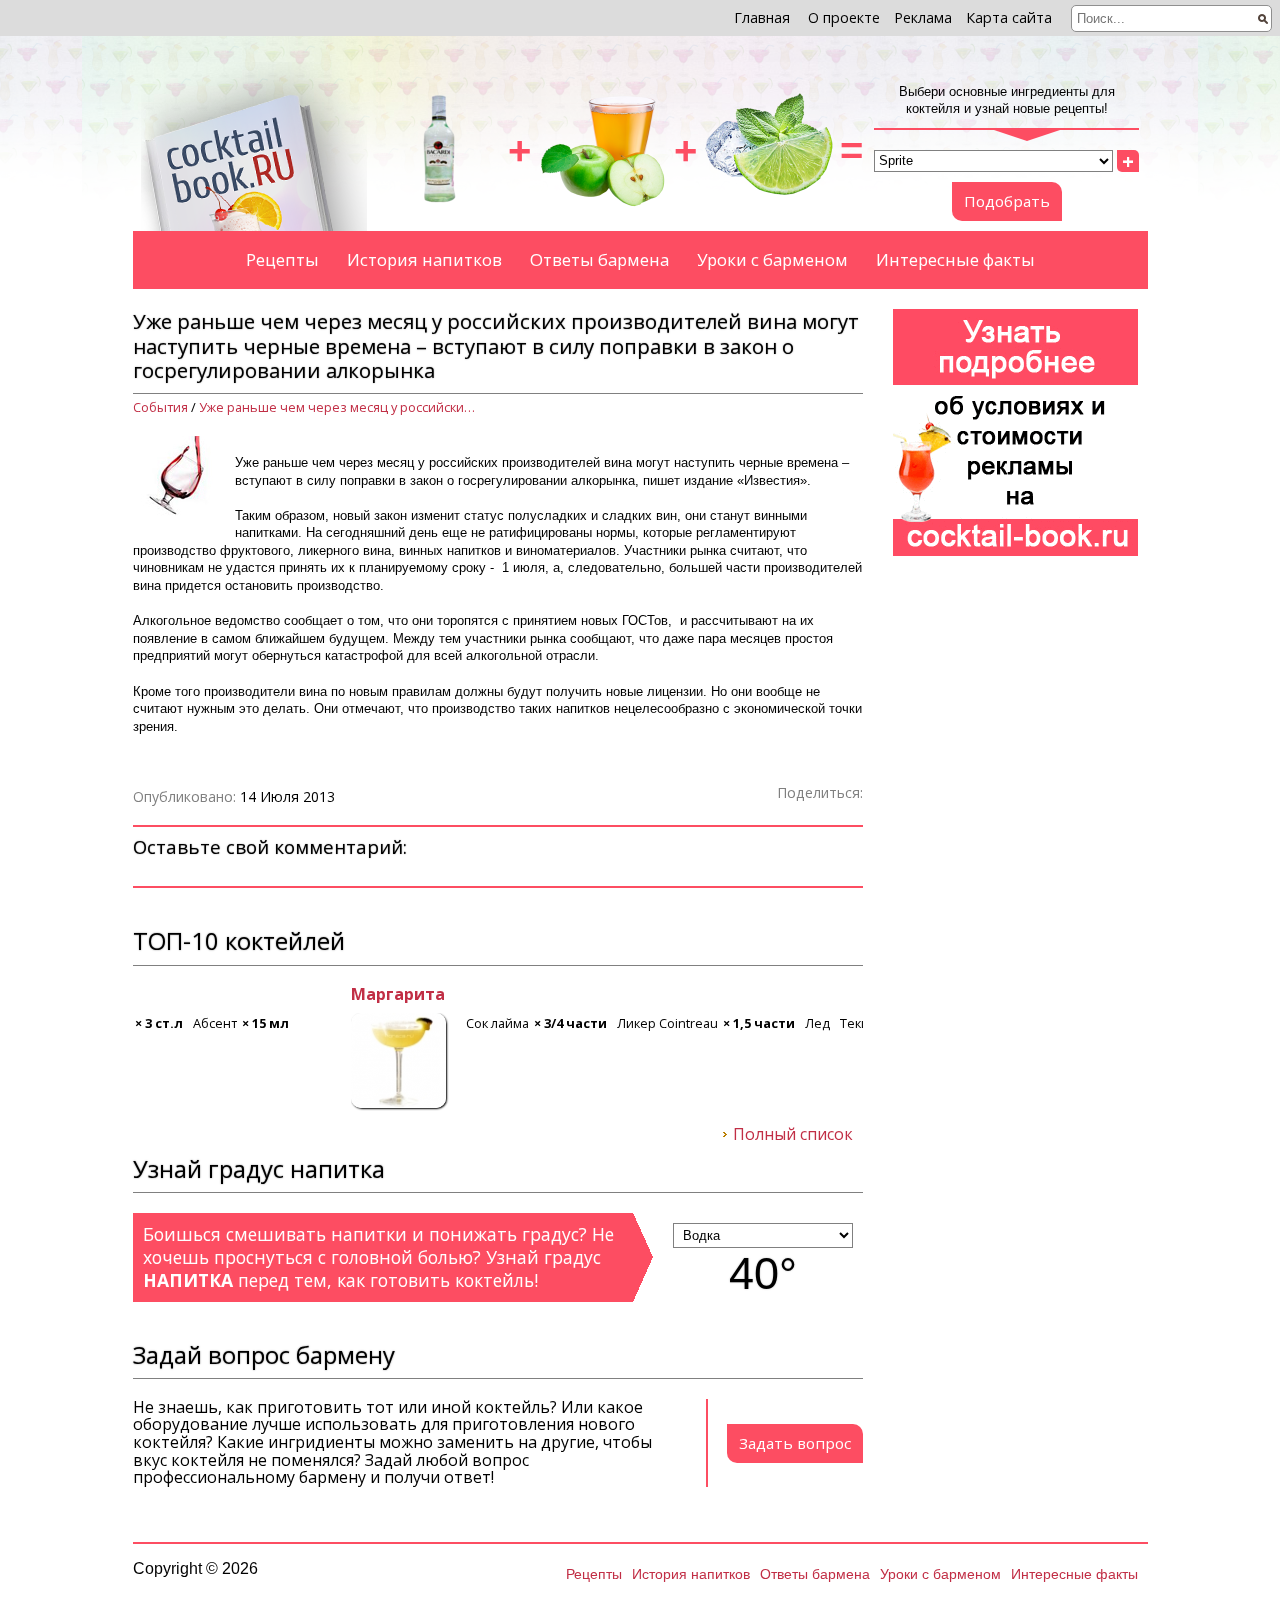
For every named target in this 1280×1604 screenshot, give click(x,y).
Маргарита (180, 995)
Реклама (923, 17)
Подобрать (1007, 201)
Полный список (793, 1135)
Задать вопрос (795, 1443)
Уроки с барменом (772, 259)
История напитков (424, 259)
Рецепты (282, 259)
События (160, 407)
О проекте (844, 17)
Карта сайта (1009, 17)
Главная (762, 17)
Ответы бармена (599, 259)
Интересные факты (955, 259)
